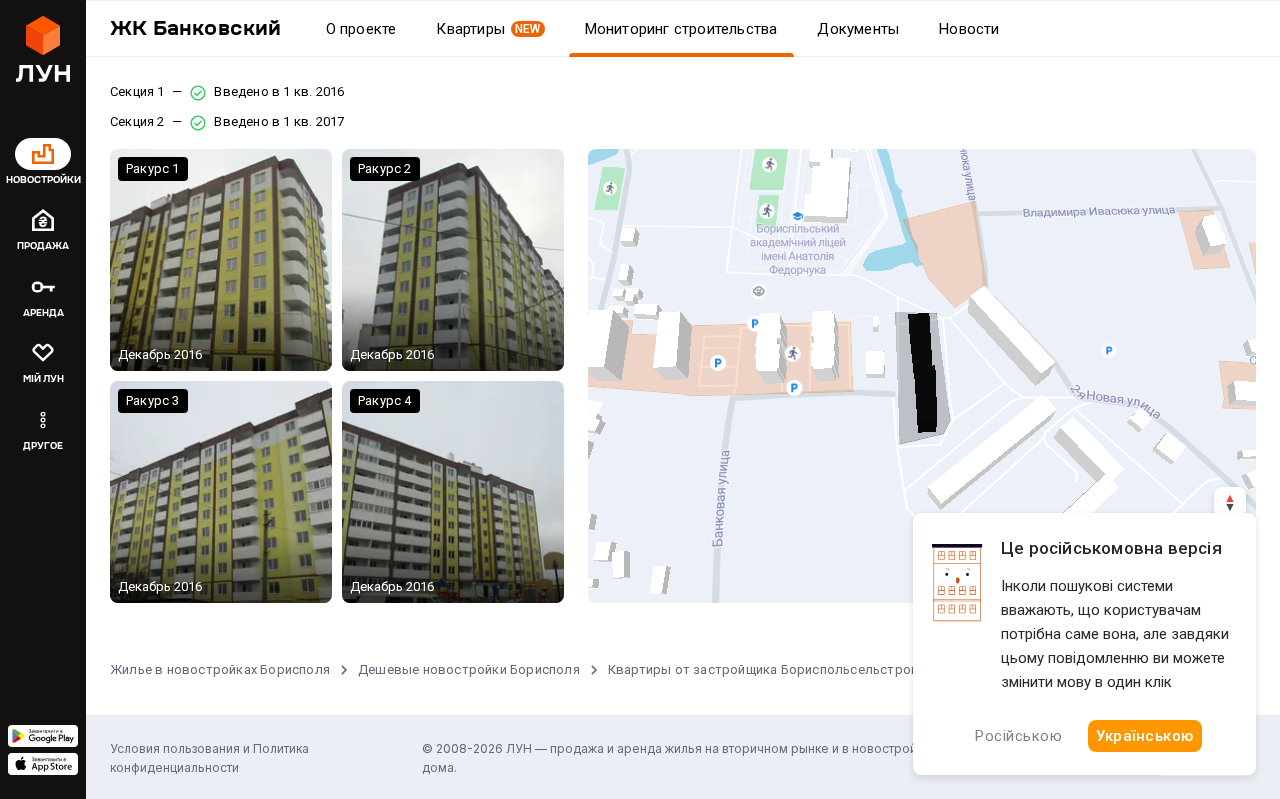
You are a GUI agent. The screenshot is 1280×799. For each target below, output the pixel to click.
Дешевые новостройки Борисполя (469, 669)
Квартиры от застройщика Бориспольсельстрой (763, 669)
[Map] (922, 376)
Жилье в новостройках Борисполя (220, 669)
